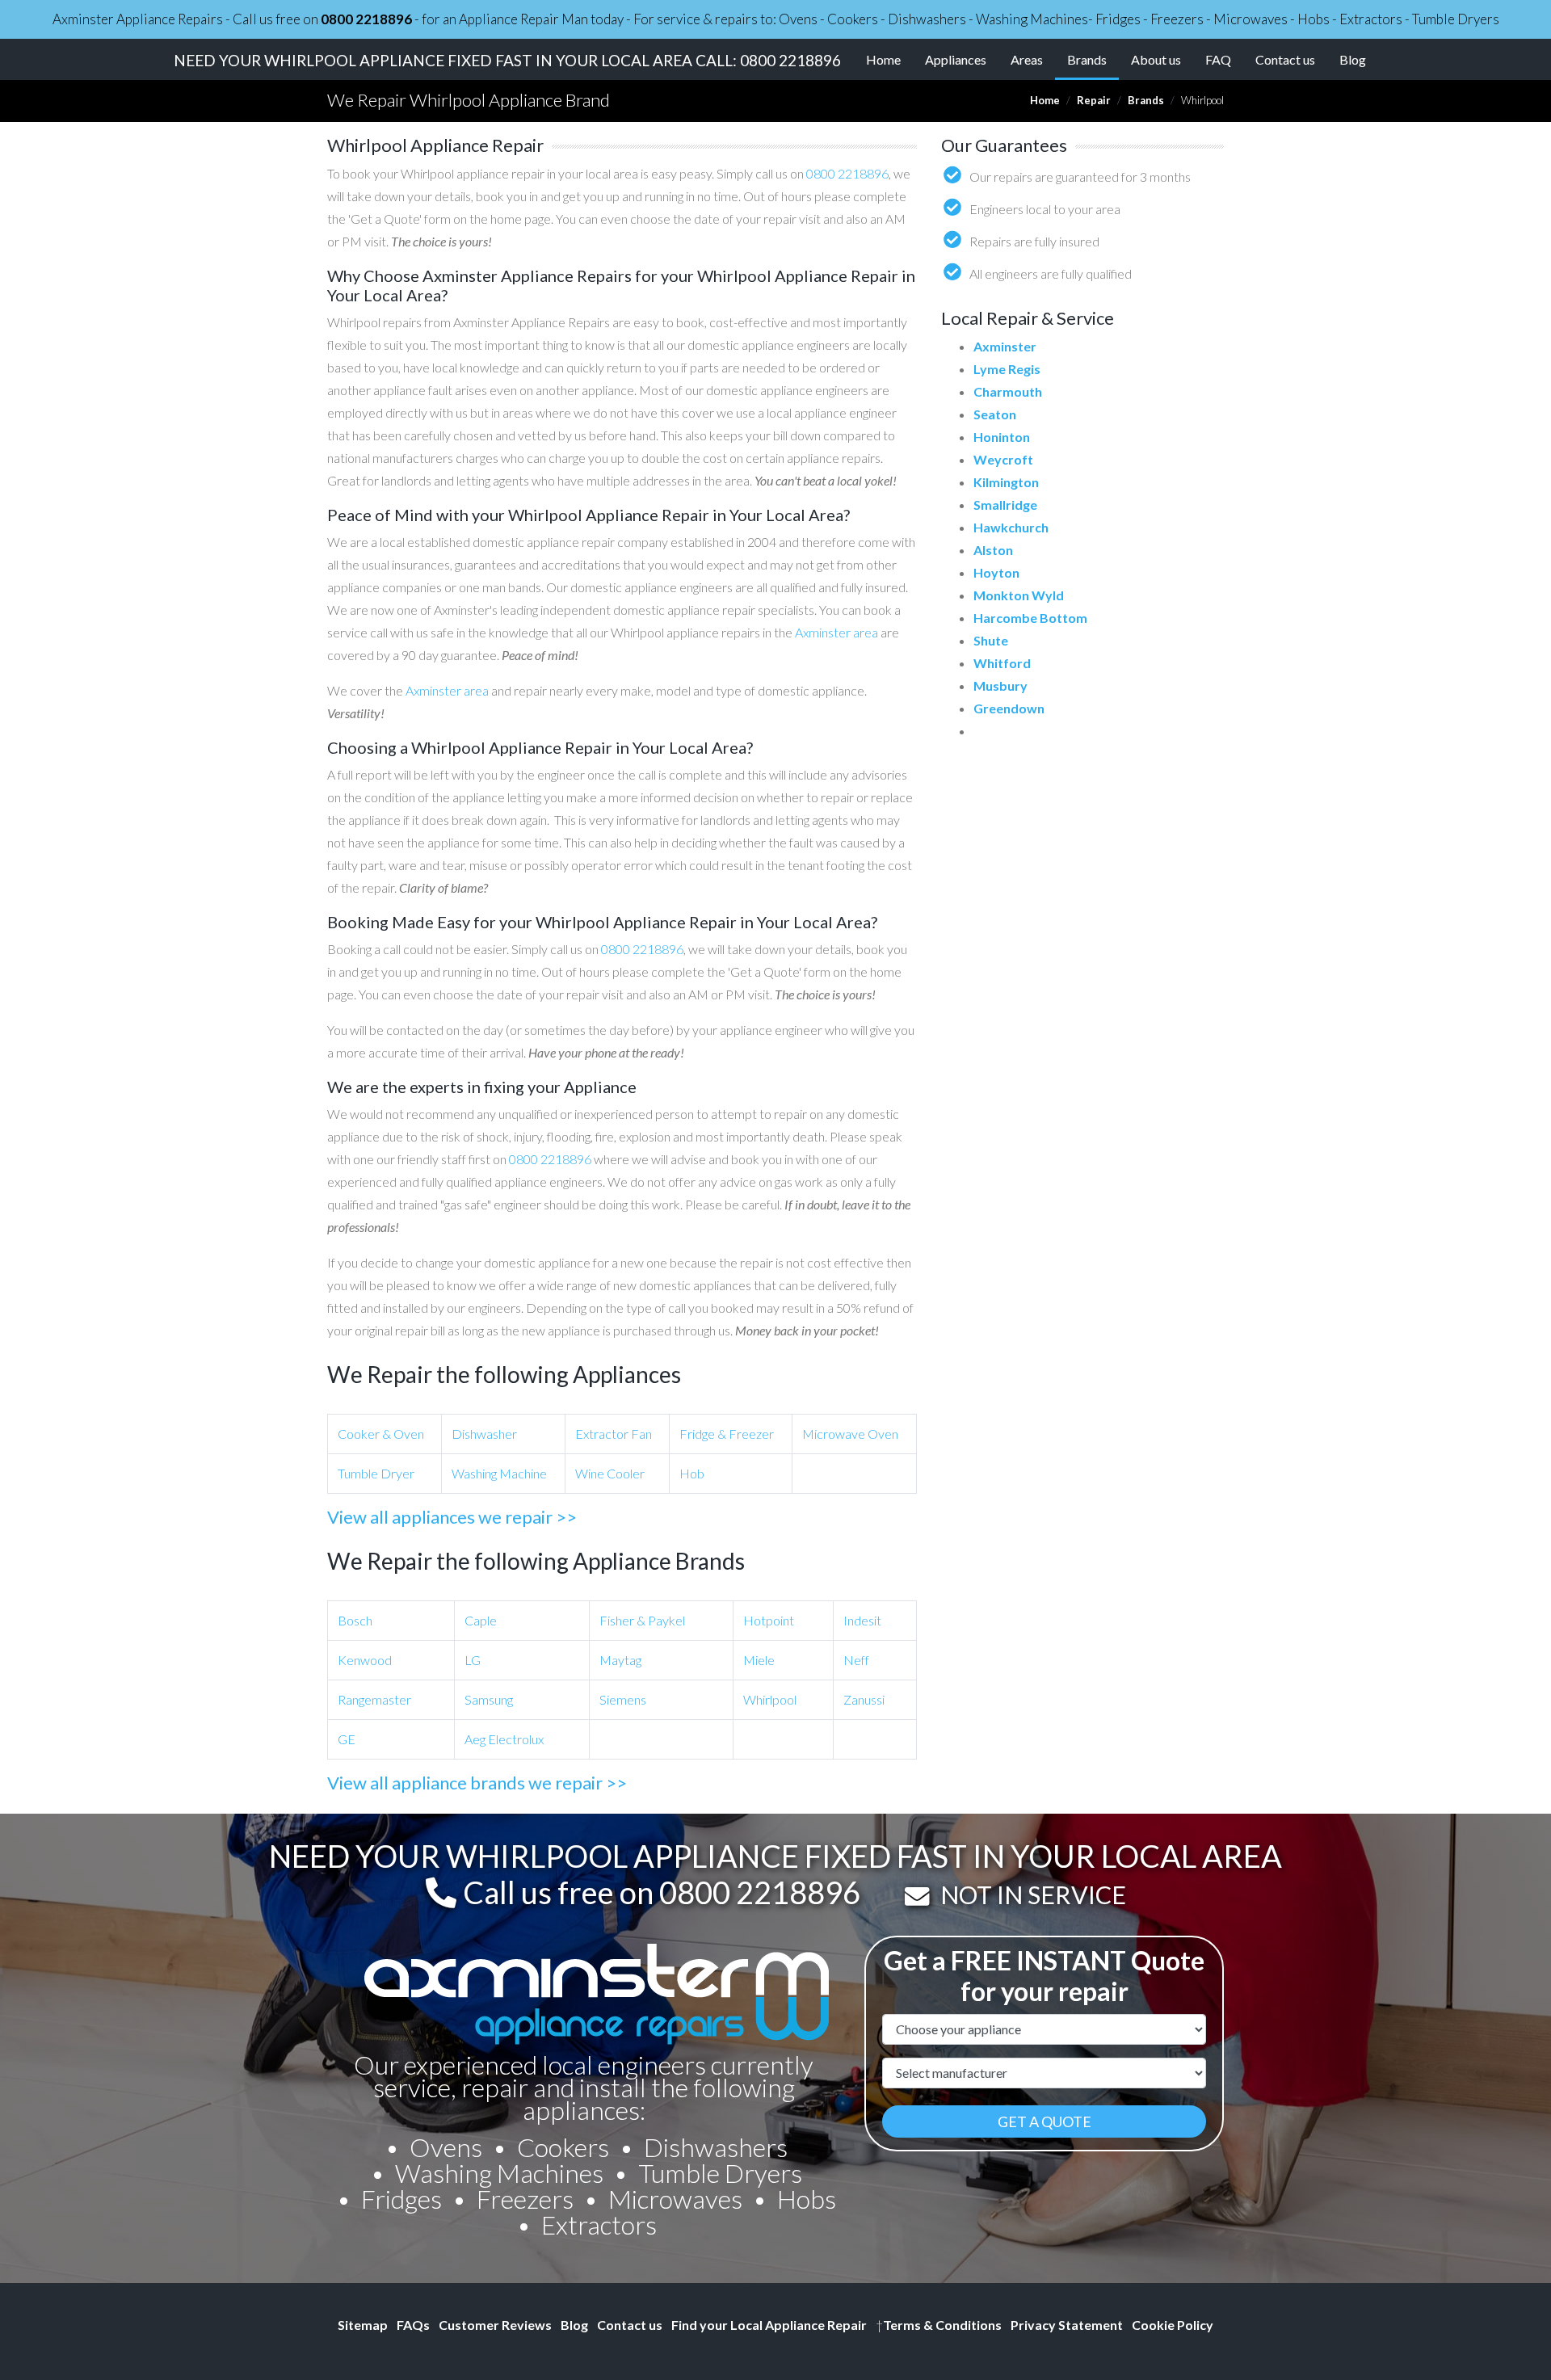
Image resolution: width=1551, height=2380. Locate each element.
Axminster (1005, 346)
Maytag (620, 1660)
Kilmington (1006, 482)
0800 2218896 (366, 19)
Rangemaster (374, 1699)
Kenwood (365, 1660)
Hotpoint (769, 1620)
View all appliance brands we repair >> (477, 1783)
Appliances (956, 59)
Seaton (995, 414)
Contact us (1285, 59)
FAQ (1218, 59)
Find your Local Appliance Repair (769, 2325)
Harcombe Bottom (1030, 618)
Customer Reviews (495, 2325)
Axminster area (836, 632)
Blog (1353, 59)
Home (883, 59)
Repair (1094, 100)
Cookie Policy (1173, 2325)
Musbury (1000, 685)
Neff (856, 1660)
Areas (1027, 59)
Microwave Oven (850, 1434)
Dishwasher (484, 1434)
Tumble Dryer (376, 1473)
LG (473, 1660)
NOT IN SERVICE (1033, 1894)
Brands (1093, 59)
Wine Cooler (610, 1473)
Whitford (1002, 663)
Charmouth (1008, 391)
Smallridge (1005, 505)
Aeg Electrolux (504, 1739)
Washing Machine (499, 1473)
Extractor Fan (614, 1434)
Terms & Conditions (939, 2325)
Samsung (489, 1699)
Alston (993, 550)
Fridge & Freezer (727, 1434)
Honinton (1002, 437)
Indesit (862, 1620)
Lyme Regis (1007, 369)
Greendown (1009, 708)
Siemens (623, 1699)
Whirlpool (770, 1699)
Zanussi (864, 1699)
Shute (991, 640)
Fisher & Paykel (642, 1620)
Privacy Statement (1067, 2325)
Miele (759, 1660)
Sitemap (363, 2325)
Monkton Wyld (1019, 595)
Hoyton (996, 572)
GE (347, 1739)
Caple (481, 1620)
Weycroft (1003, 459)
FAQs (413, 2325)
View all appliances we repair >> (452, 1517)
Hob (692, 1473)
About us (1156, 59)
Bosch (355, 1620)
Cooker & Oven (381, 1434)
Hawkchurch (1011, 527)
